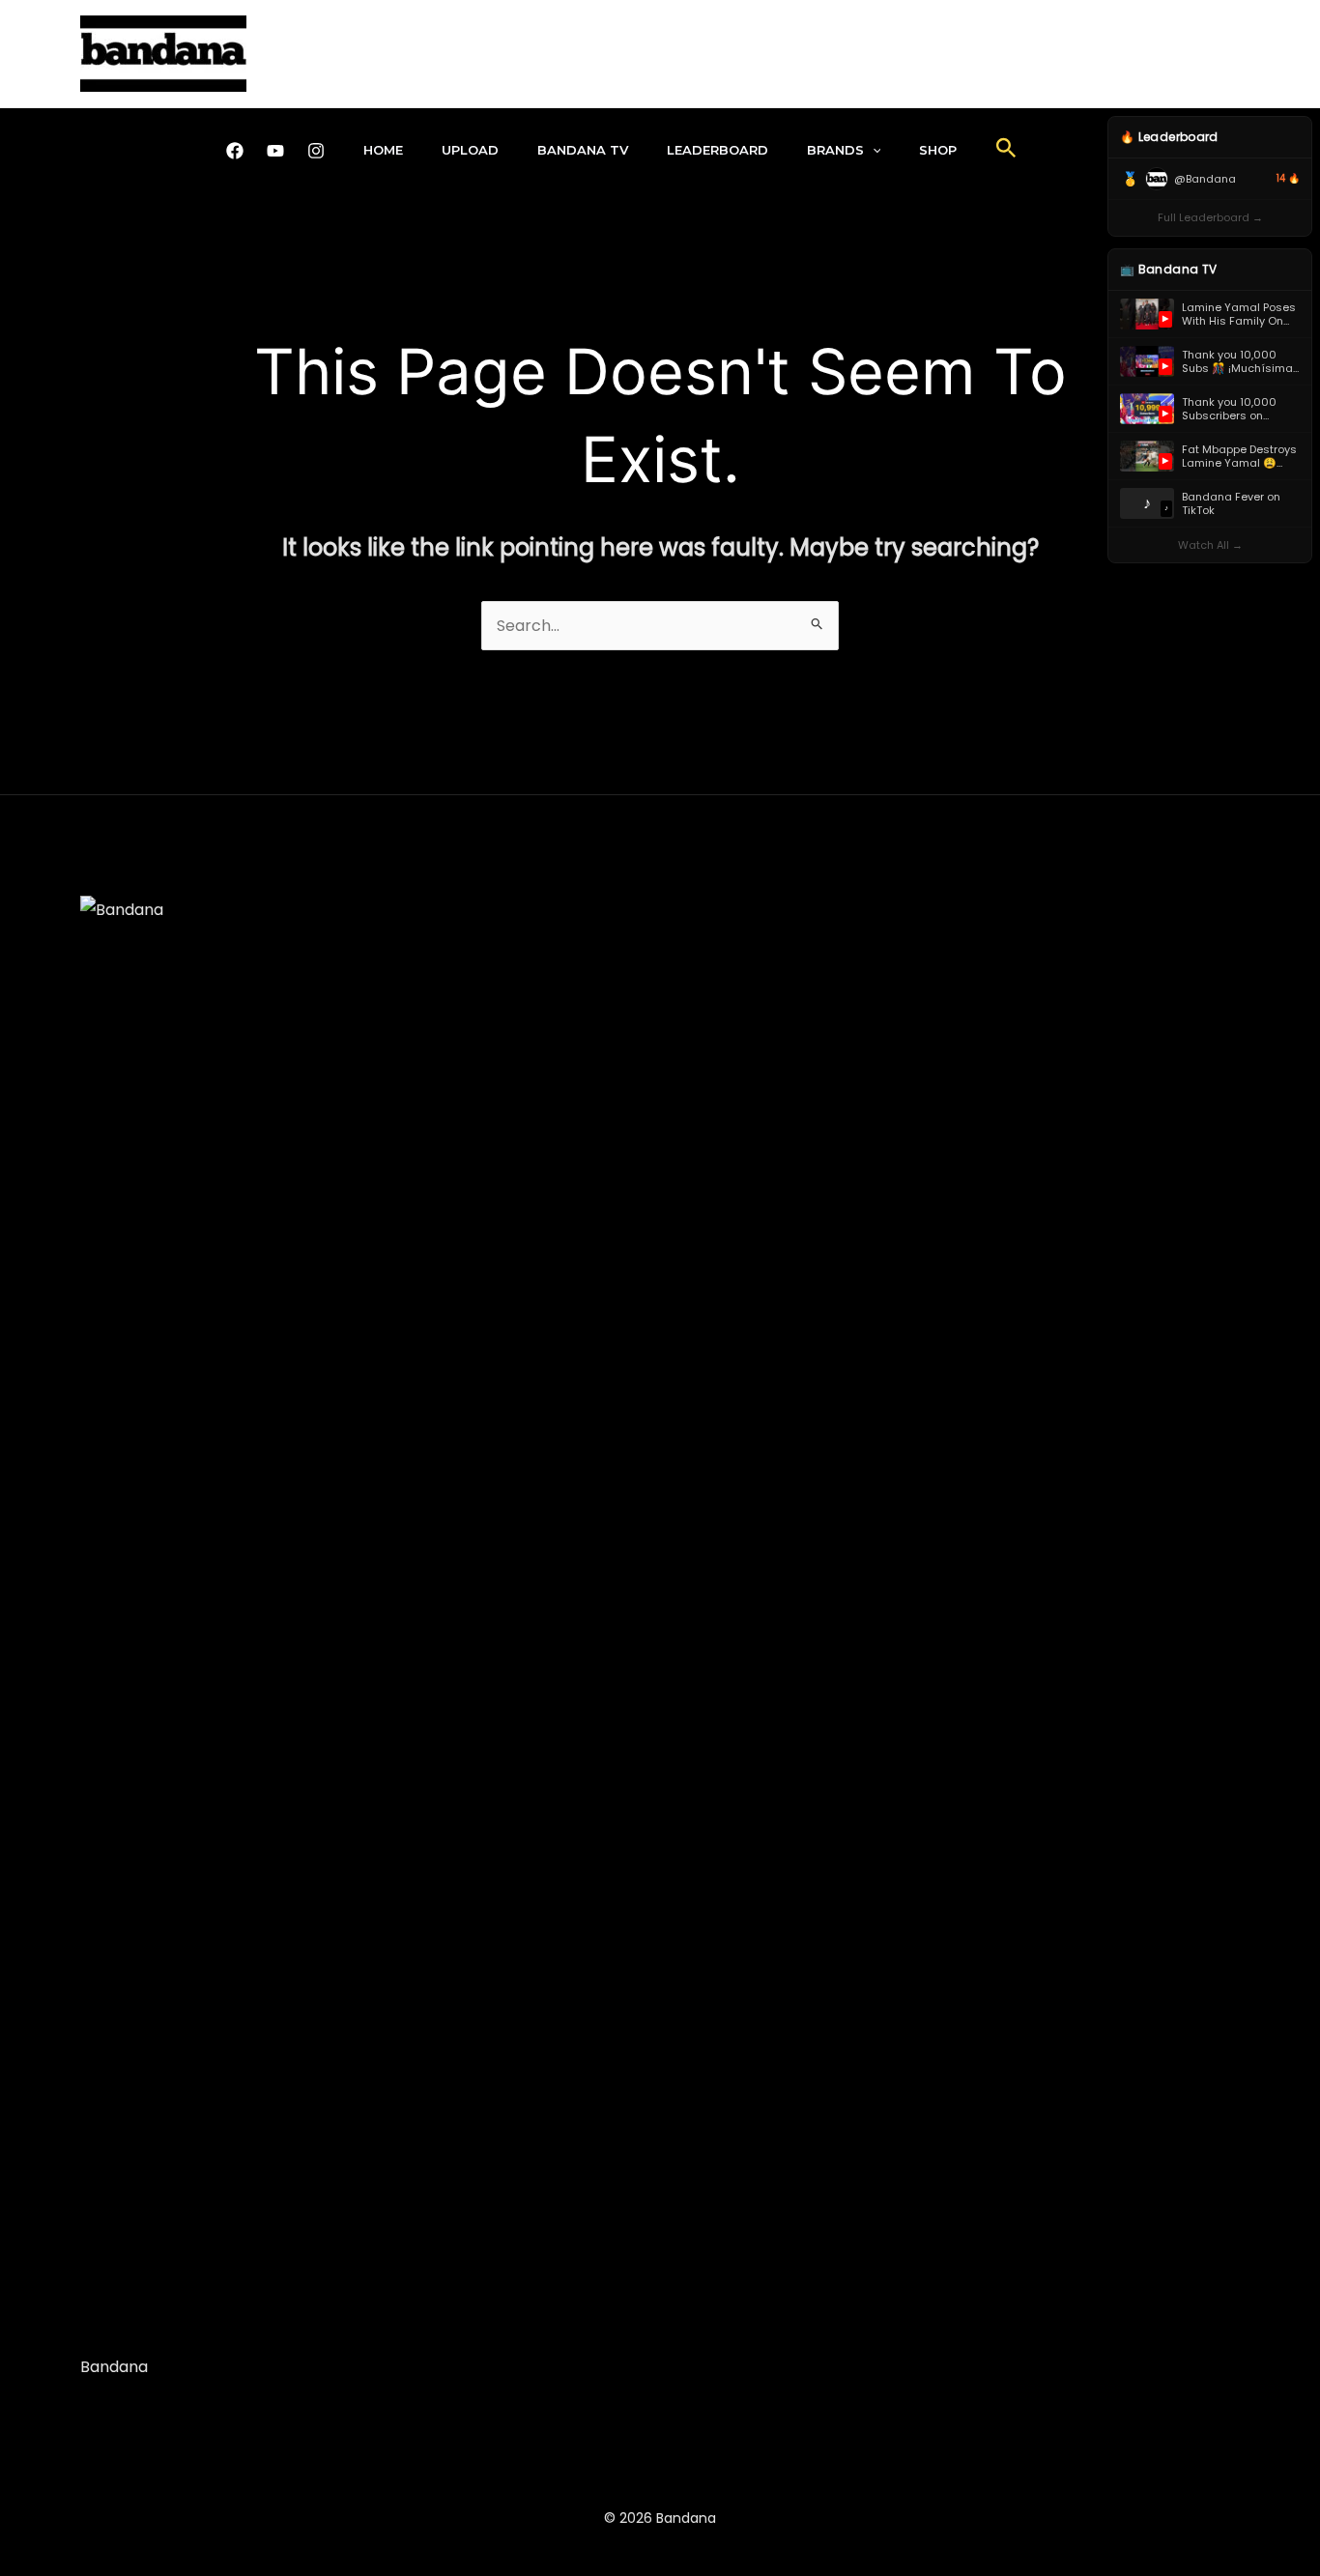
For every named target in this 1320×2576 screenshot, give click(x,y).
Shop (938, 150)
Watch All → (1210, 545)
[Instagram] (316, 151)
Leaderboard (717, 150)
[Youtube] (275, 151)
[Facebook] (235, 151)
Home (383, 150)
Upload (470, 150)
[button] (873, 150)
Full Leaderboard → (1210, 217)
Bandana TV (583, 150)
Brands (835, 150)
